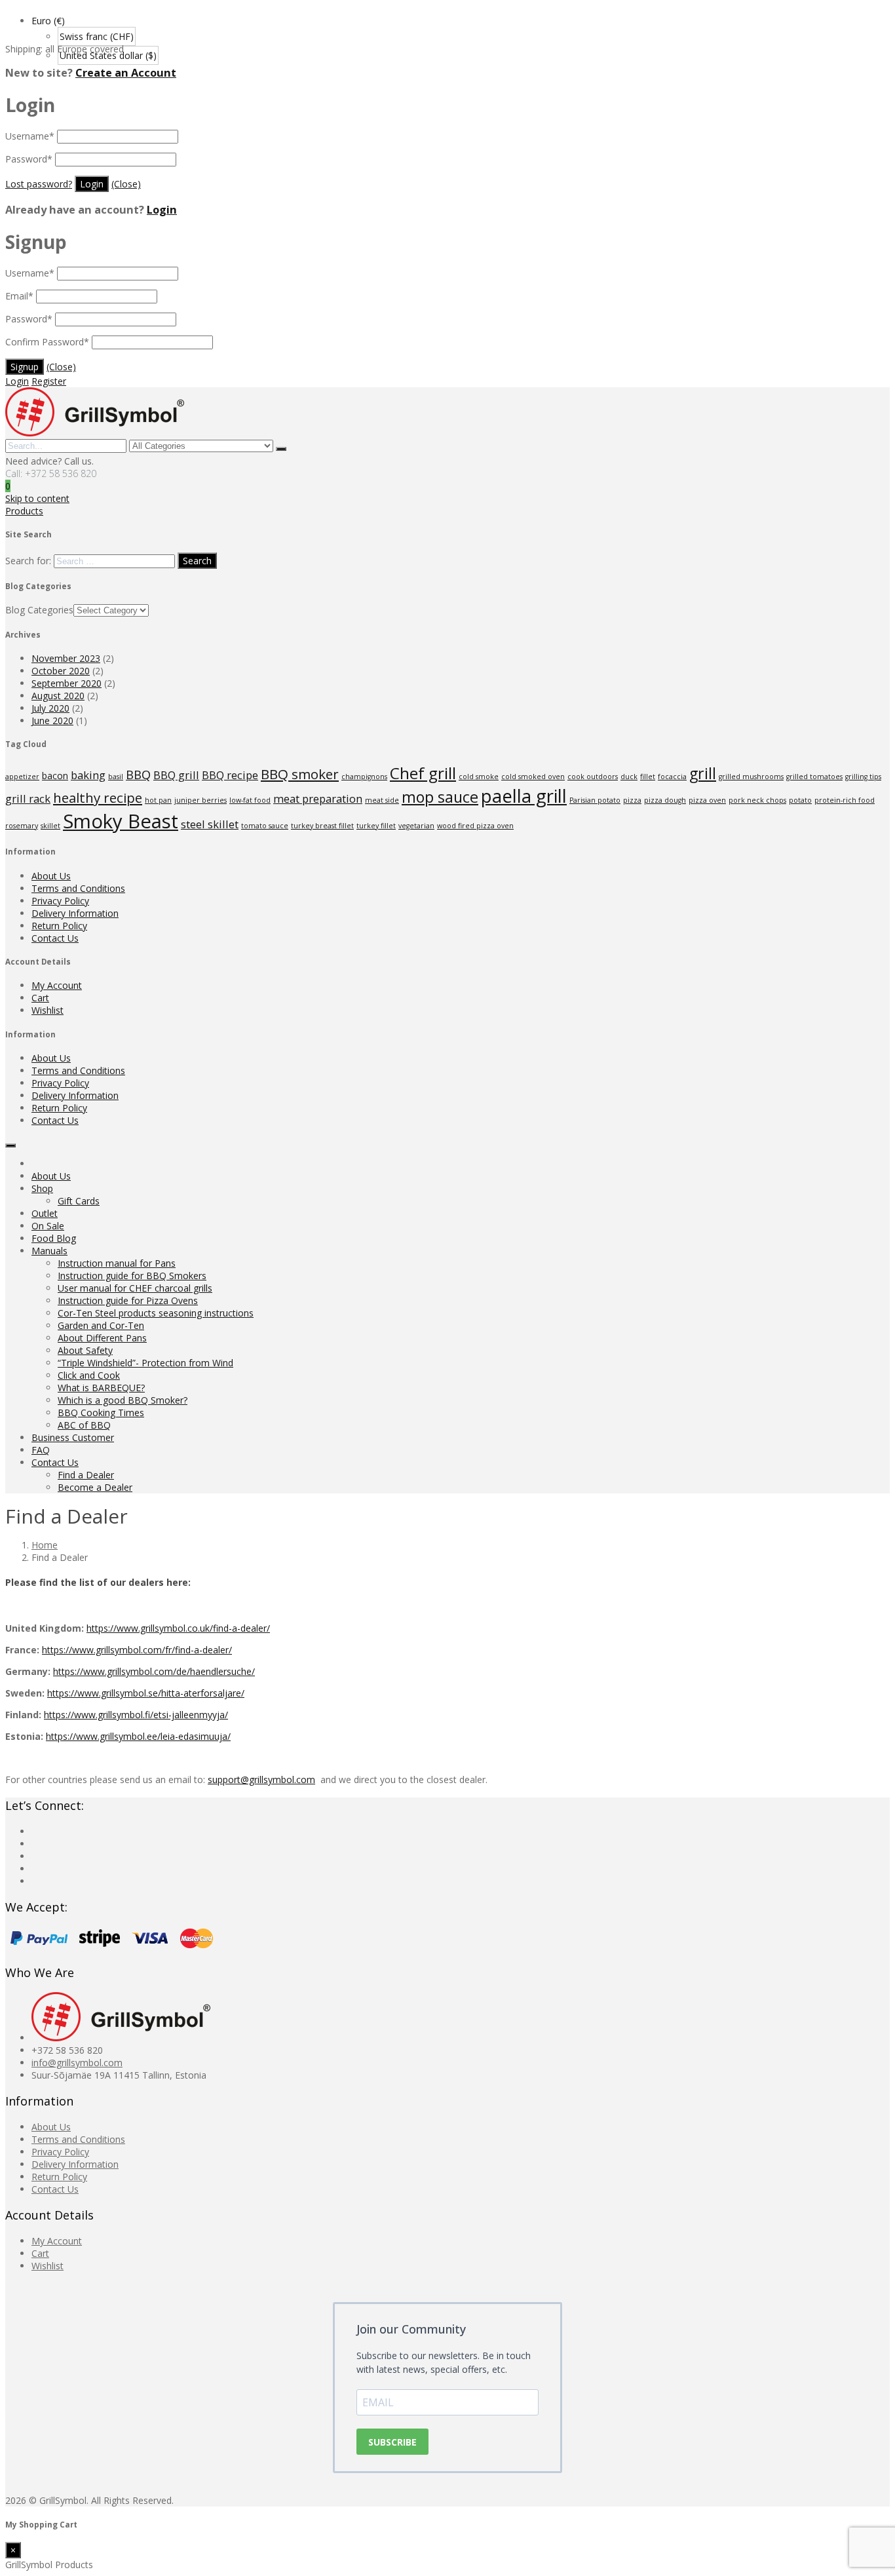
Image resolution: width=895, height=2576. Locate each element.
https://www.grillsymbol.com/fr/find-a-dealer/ (137, 1650)
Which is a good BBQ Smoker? (123, 1400)
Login (162, 210)
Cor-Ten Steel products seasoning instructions (156, 1313)
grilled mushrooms (751, 777)
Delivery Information (75, 913)
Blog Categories (39, 610)
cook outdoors (593, 777)
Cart (40, 998)
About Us (51, 876)
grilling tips (863, 777)
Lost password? (39, 184)
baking (88, 775)
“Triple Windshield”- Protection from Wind (145, 1363)
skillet (50, 826)
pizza (632, 800)
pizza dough (665, 800)
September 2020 (67, 683)
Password (29, 159)
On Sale (48, 1226)
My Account (57, 985)
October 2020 (61, 671)
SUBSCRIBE (392, 2442)
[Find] (281, 449)
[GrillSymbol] (95, 433)
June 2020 (52, 721)
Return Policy (59, 926)
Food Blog (54, 1238)
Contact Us (55, 938)
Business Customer (73, 1437)
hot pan (158, 800)
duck (629, 777)
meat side (382, 800)
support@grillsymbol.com (261, 1779)
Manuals (49, 1251)
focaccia (672, 777)
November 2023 (66, 658)
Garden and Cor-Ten (101, 1325)
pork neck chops (757, 800)
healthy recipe (98, 798)
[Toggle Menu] (10, 1145)
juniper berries (200, 800)
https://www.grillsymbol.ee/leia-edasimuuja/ (138, 1736)
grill (703, 773)
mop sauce (440, 797)
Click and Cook (89, 1375)
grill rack (28, 798)
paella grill (524, 796)
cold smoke (479, 777)
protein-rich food (845, 800)
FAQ (41, 1450)
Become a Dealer (95, 1487)
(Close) (126, 184)
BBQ (138, 774)
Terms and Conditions (78, 888)
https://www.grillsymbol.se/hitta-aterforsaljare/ (146, 1693)
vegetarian (416, 826)
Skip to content (37, 498)
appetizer (22, 777)
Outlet (45, 1213)
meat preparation (318, 798)
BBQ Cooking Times (101, 1413)
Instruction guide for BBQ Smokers (132, 1276)
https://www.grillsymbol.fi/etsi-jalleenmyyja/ (136, 1715)
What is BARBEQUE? (101, 1388)
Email (19, 296)
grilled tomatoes (814, 777)
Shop (42, 1188)
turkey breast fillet (322, 826)
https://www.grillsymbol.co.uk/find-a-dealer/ (178, 1628)
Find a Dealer (86, 1475)
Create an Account (126, 73)
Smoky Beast (121, 821)
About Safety (85, 1350)
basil (116, 777)
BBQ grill (176, 775)
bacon (55, 776)
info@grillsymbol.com (77, 2063)
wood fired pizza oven (475, 826)
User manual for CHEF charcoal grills (135, 1288)
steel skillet (210, 824)
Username (30, 136)
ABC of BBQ (84, 1425)
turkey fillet (376, 826)
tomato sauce (265, 826)
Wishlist (48, 1010)
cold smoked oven (533, 777)
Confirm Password (47, 342)
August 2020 (58, 696)
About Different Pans (102, 1338)
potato (800, 800)
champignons (364, 777)
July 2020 (50, 708)
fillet (648, 777)
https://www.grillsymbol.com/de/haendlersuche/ (154, 1671)
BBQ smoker (300, 774)
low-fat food (250, 800)
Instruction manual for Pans (117, 1263)
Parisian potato (595, 800)
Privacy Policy (60, 901)
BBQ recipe (230, 775)
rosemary (22, 826)
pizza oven (707, 800)
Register (49, 381)
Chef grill (423, 773)
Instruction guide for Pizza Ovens (128, 1300)
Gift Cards (79, 1201)
